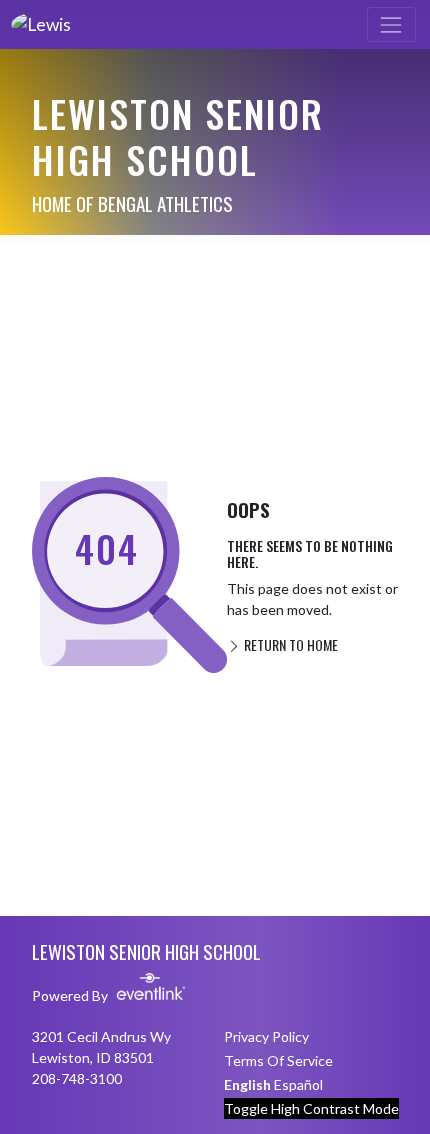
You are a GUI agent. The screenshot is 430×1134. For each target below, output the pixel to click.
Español (298, 1084)
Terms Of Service (278, 1060)
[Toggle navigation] (391, 24)
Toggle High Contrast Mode (311, 1108)
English (247, 1084)
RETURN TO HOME (289, 644)
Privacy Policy (266, 1036)
